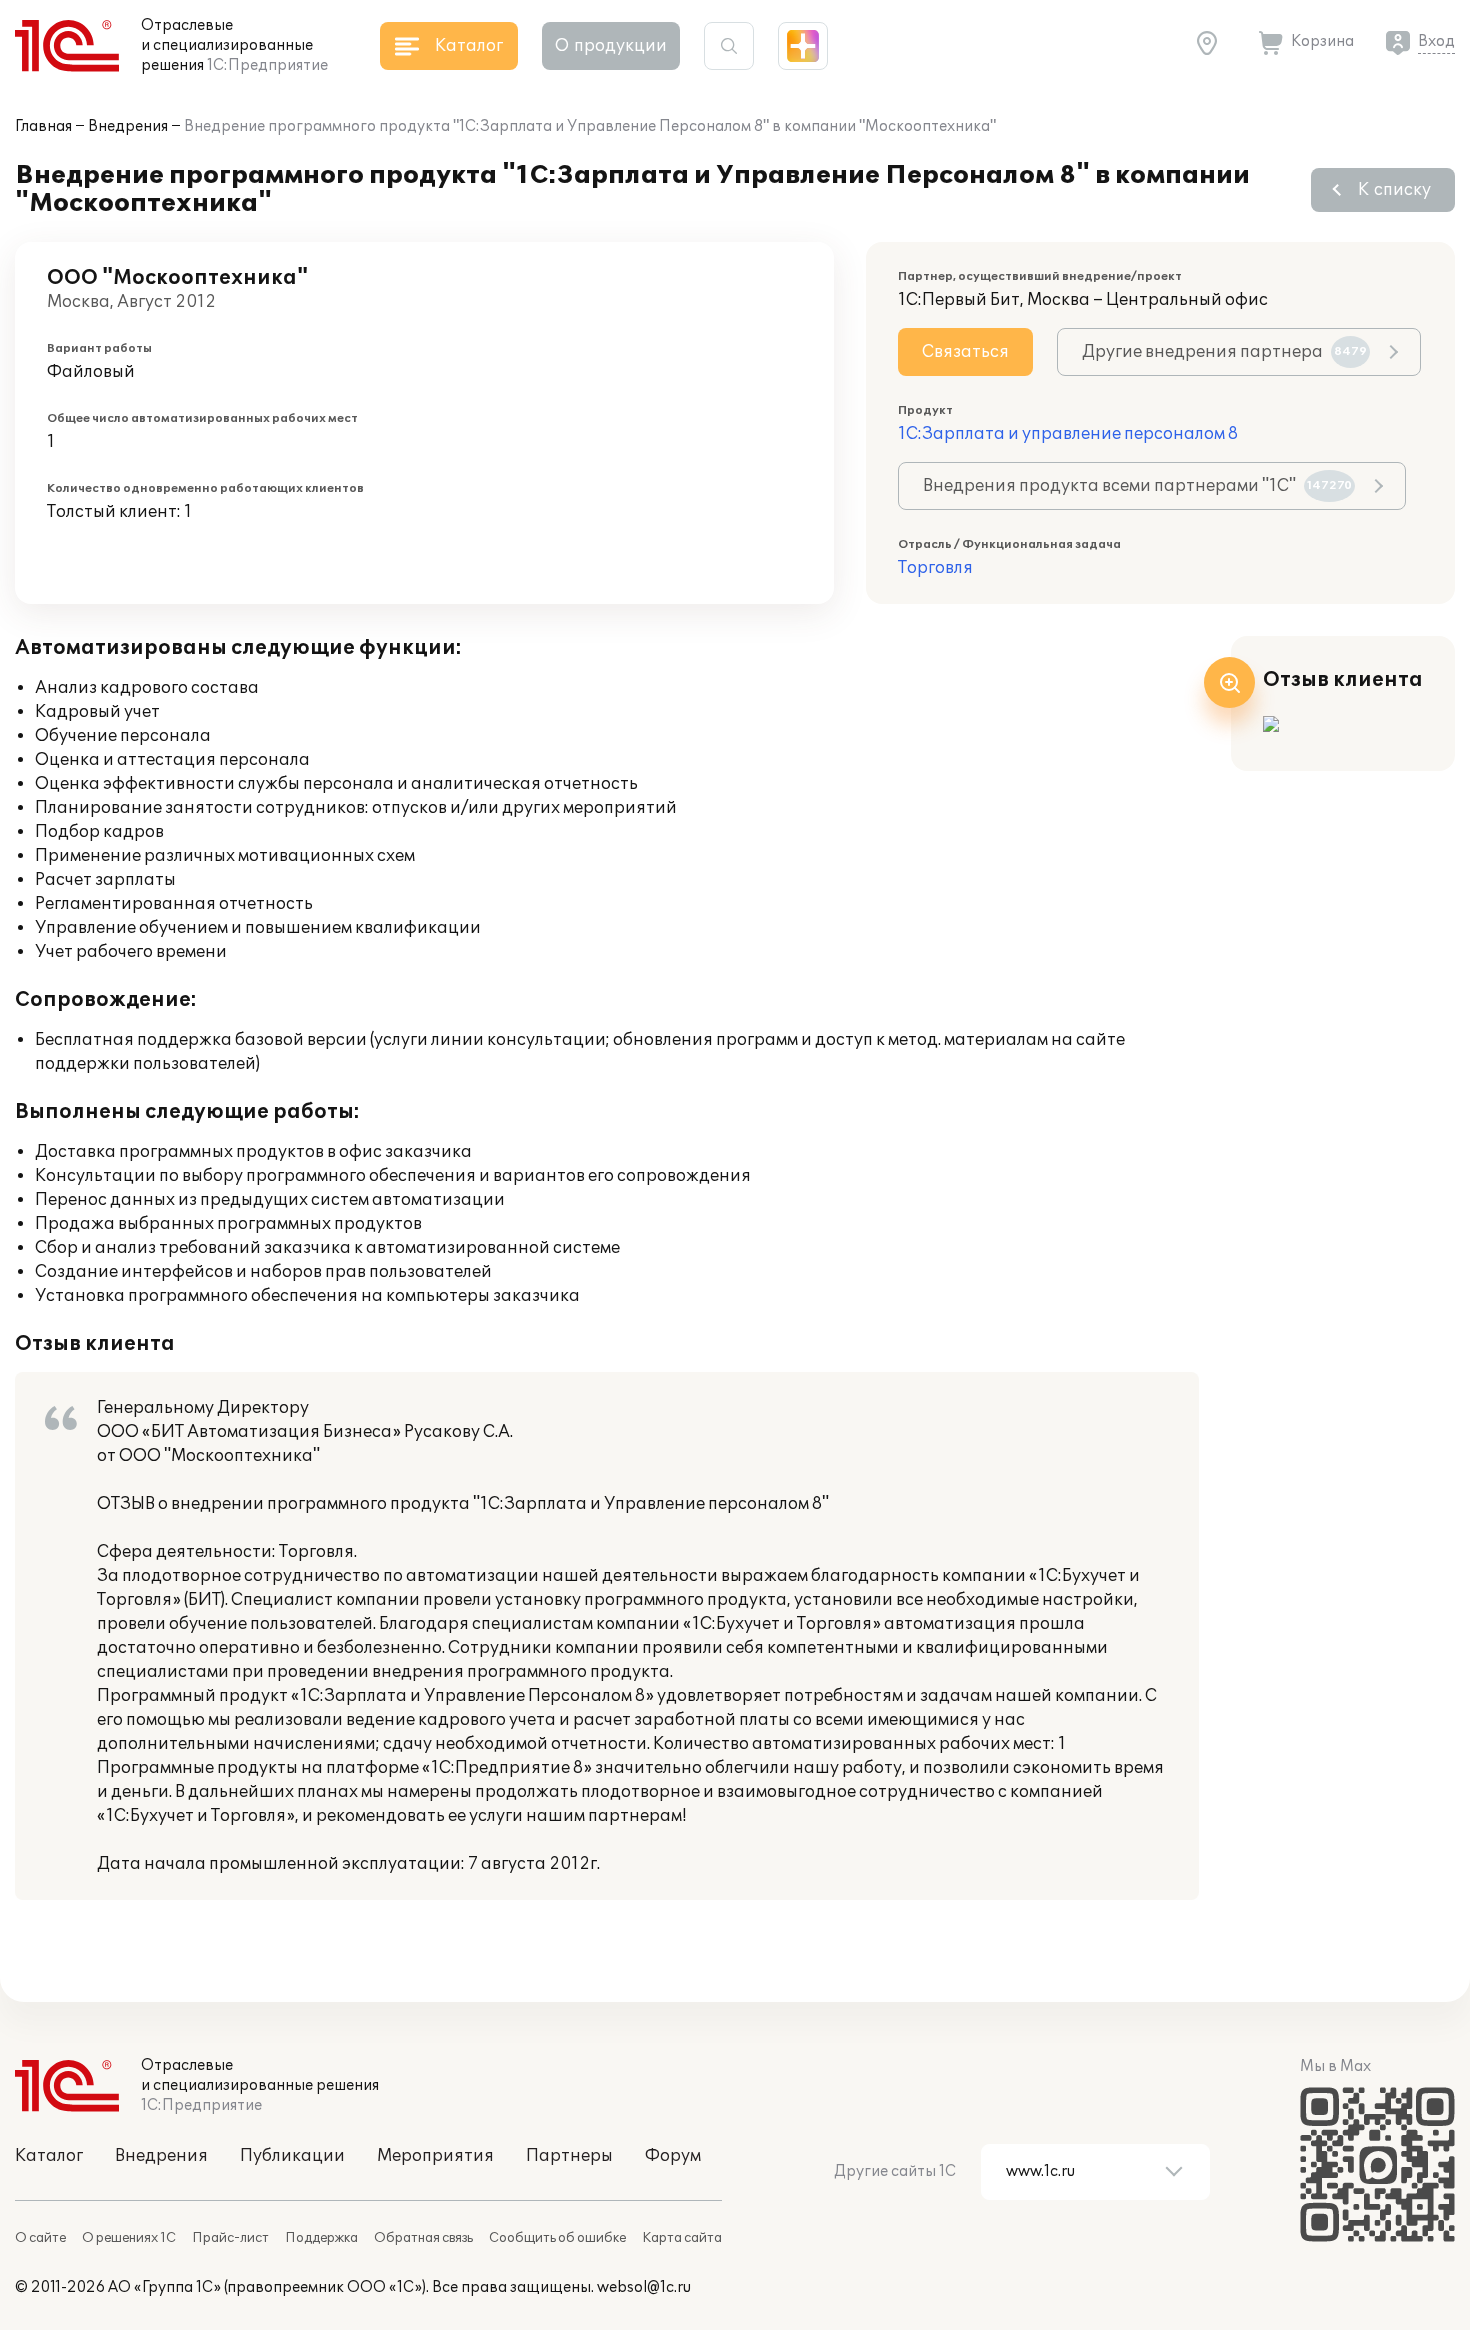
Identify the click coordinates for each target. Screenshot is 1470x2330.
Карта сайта (682, 2238)
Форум (673, 2156)
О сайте (40, 2238)
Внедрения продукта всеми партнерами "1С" (1137, 486)
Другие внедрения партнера (1224, 352)
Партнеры (569, 2156)
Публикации (292, 2156)
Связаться (965, 352)
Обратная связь (423, 2238)
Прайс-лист (230, 2238)
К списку (1394, 190)
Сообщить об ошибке (557, 2238)
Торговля (935, 568)
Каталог (49, 2156)
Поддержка (321, 2238)
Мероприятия (435, 2156)
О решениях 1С (129, 2238)
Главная (43, 126)
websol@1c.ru (644, 2287)
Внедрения (128, 126)
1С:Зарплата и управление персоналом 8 (1068, 434)
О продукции (611, 46)
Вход (1436, 41)
